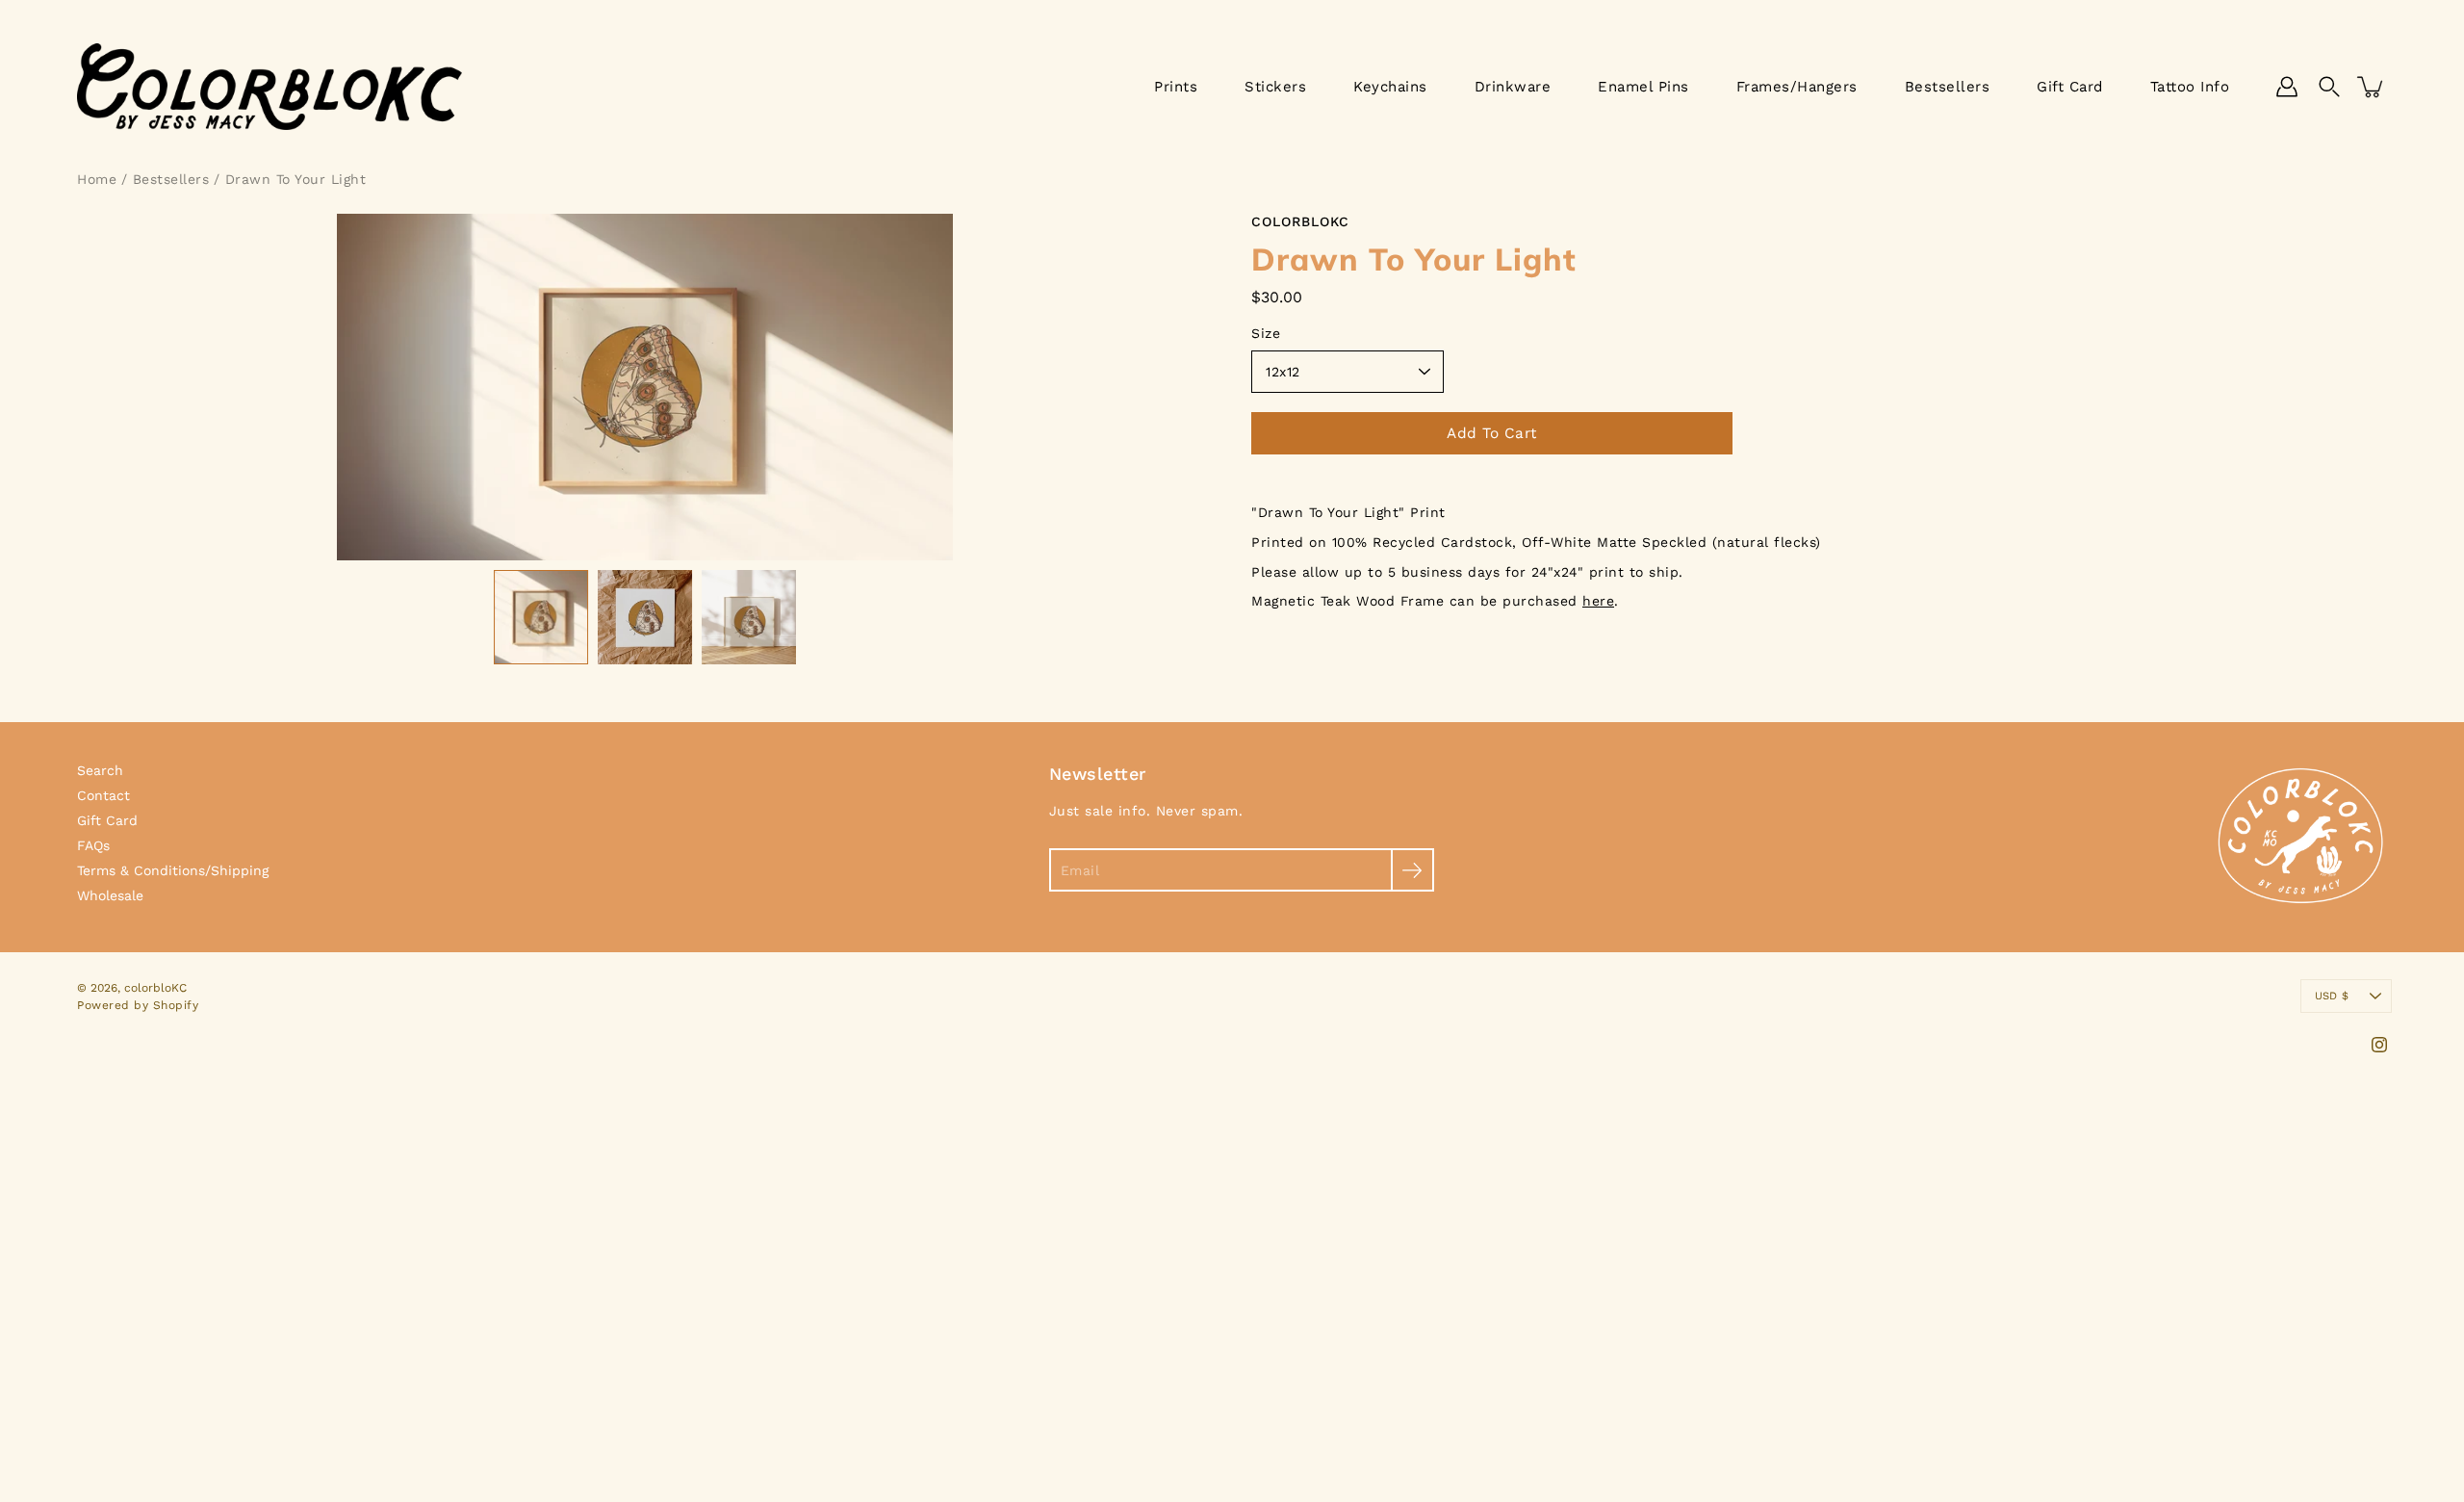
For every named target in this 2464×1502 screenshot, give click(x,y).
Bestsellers (1948, 87)
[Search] (2329, 87)
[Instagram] (2379, 1045)
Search (100, 770)
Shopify (176, 1005)
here (1598, 601)
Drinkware (1513, 87)
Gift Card (2070, 87)
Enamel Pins (1643, 87)
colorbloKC (155, 988)
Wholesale (110, 895)
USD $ (2332, 996)
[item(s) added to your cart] (2372, 87)
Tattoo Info (2190, 87)
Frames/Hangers (1797, 87)
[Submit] (1412, 870)
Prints (1176, 87)
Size (1266, 333)
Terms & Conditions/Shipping (173, 870)
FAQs (93, 845)
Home (97, 179)
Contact (103, 795)
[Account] (2287, 87)
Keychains (1390, 87)
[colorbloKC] (269, 87)
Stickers (1275, 87)
